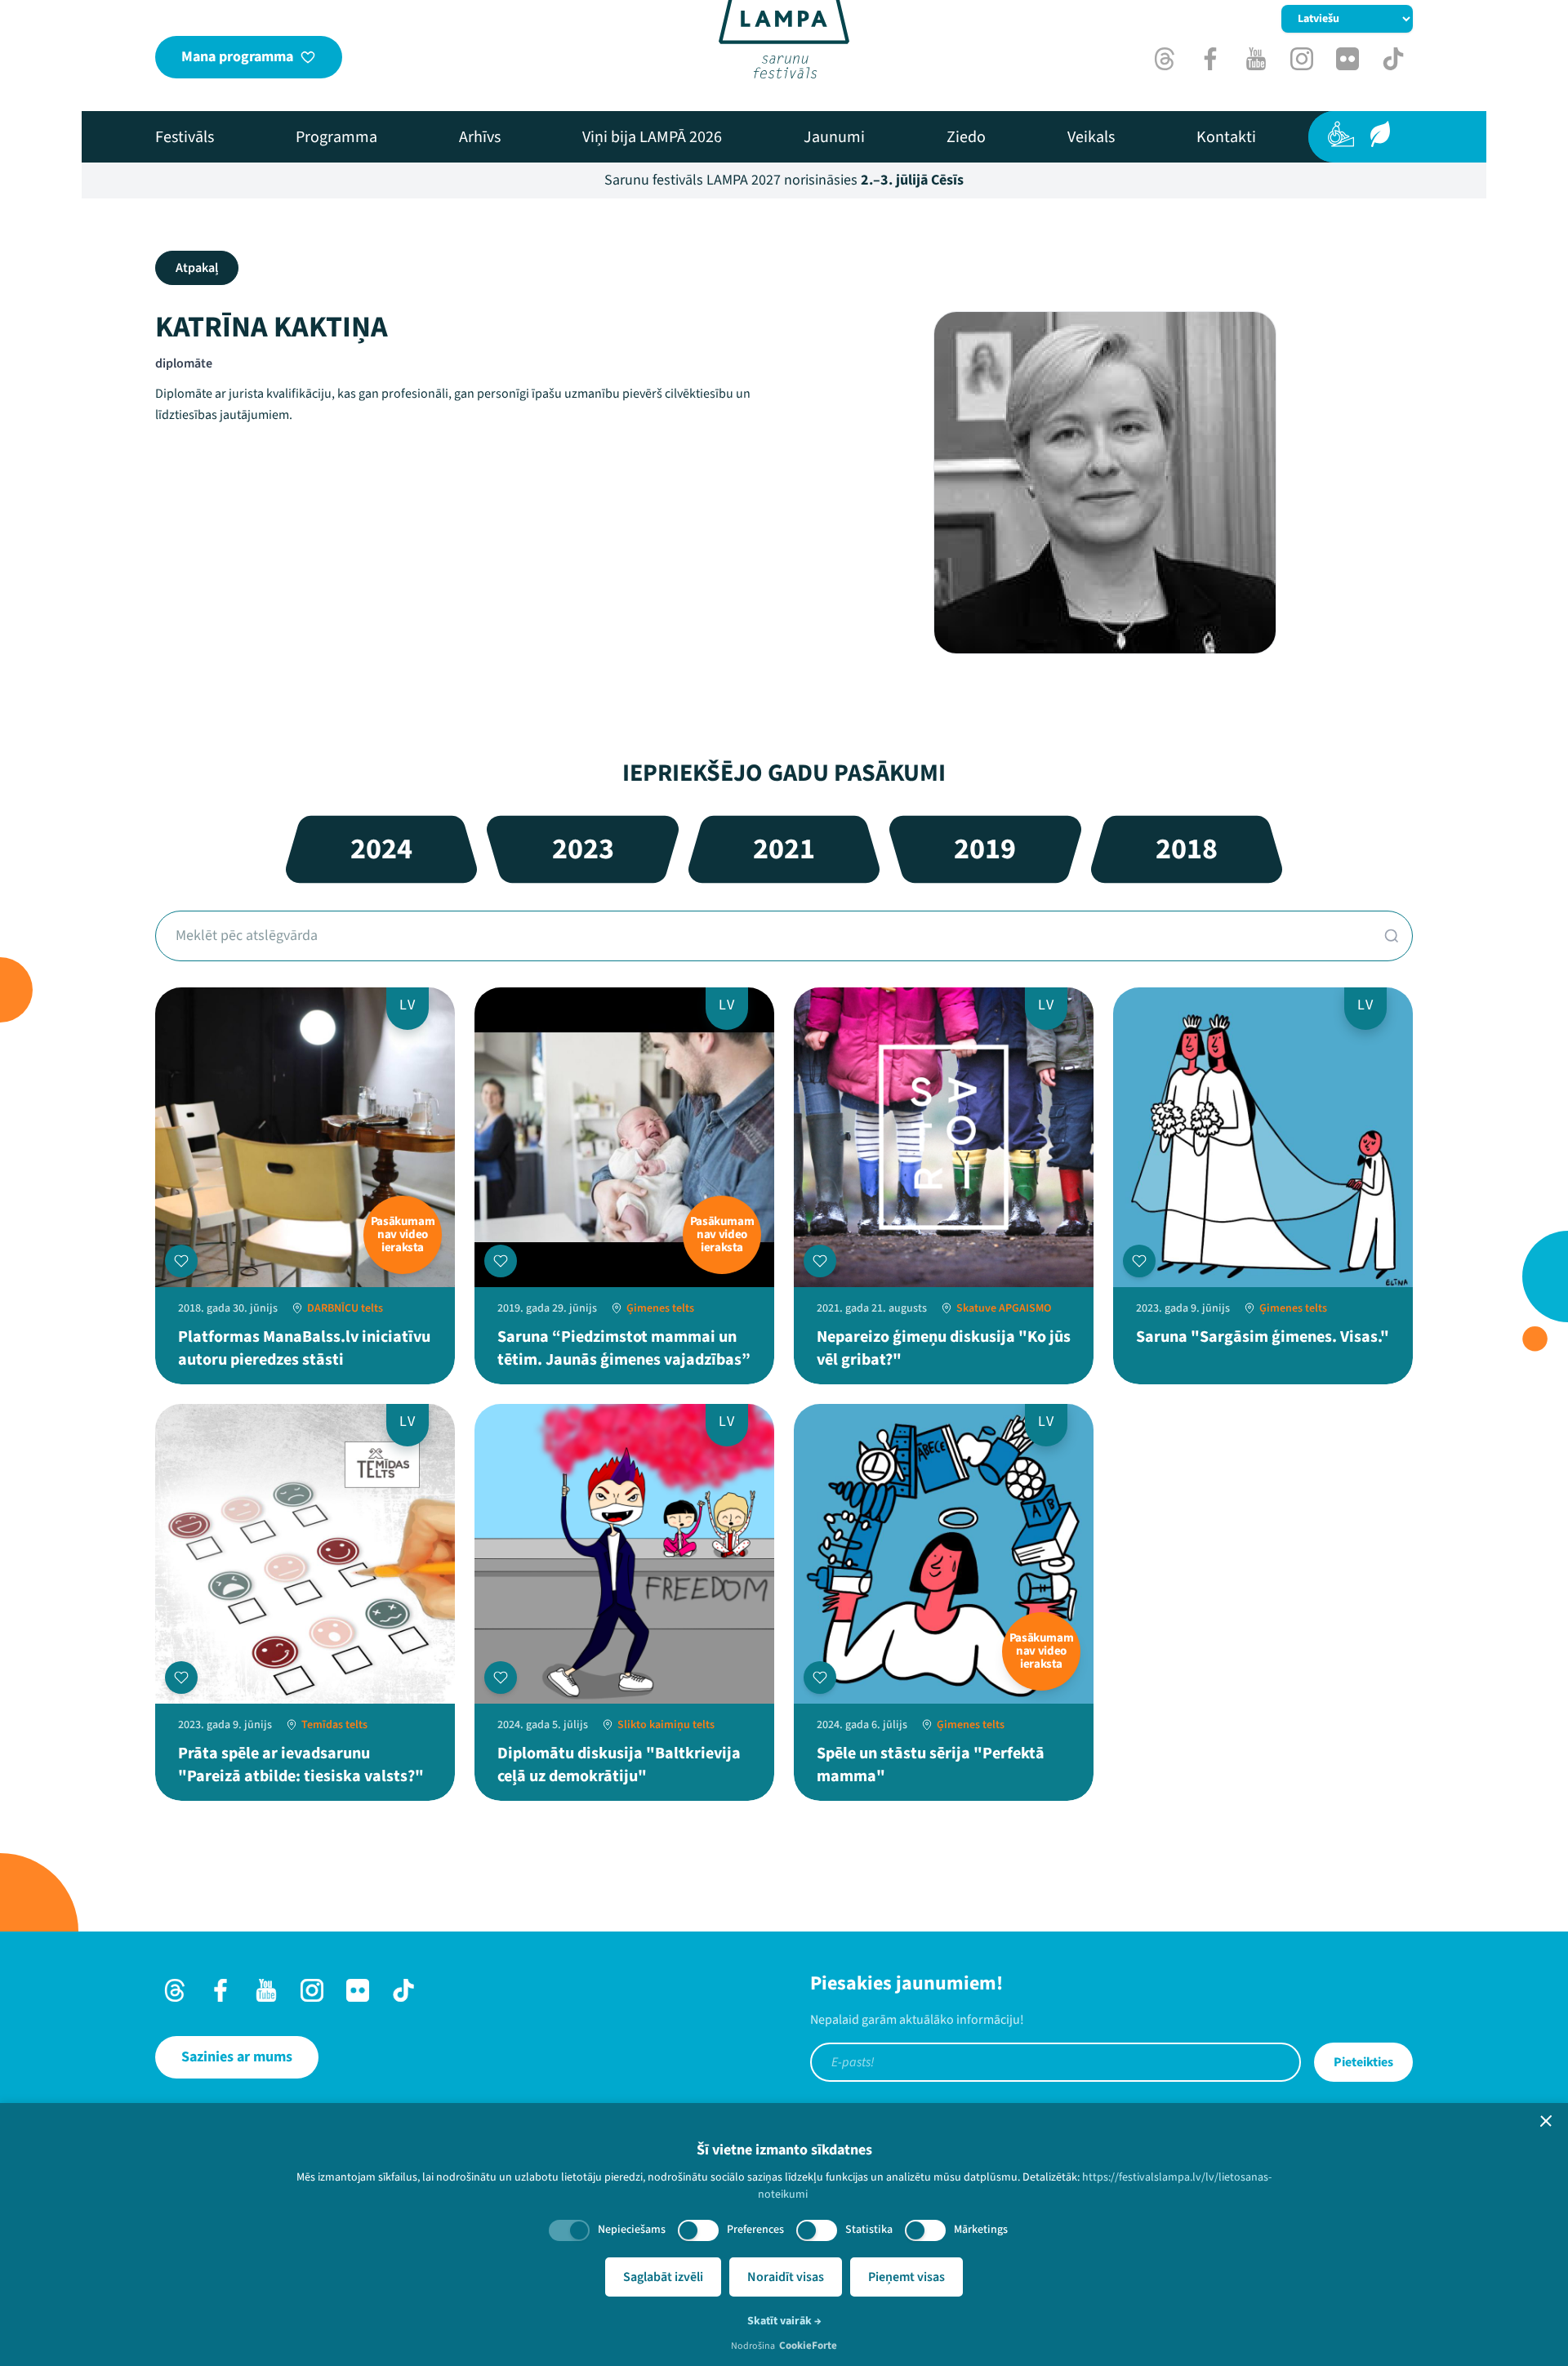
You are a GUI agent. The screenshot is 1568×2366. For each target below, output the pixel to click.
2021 (784, 849)
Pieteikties (1363, 2062)
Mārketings (981, 2230)
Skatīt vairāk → (784, 2321)
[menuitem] (185, 137)
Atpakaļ (197, 268)
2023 (583, 849)
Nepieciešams (632, 2230)
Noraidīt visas (786, 2277)
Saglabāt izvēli (663, 2277)
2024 (381, 849)
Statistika (869, 2230)
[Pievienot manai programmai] (181, 1261)
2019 (985, 849)
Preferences (755, 2230)
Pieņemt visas (906, 2277)
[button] (1546, 2121)
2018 (1187, 849)
